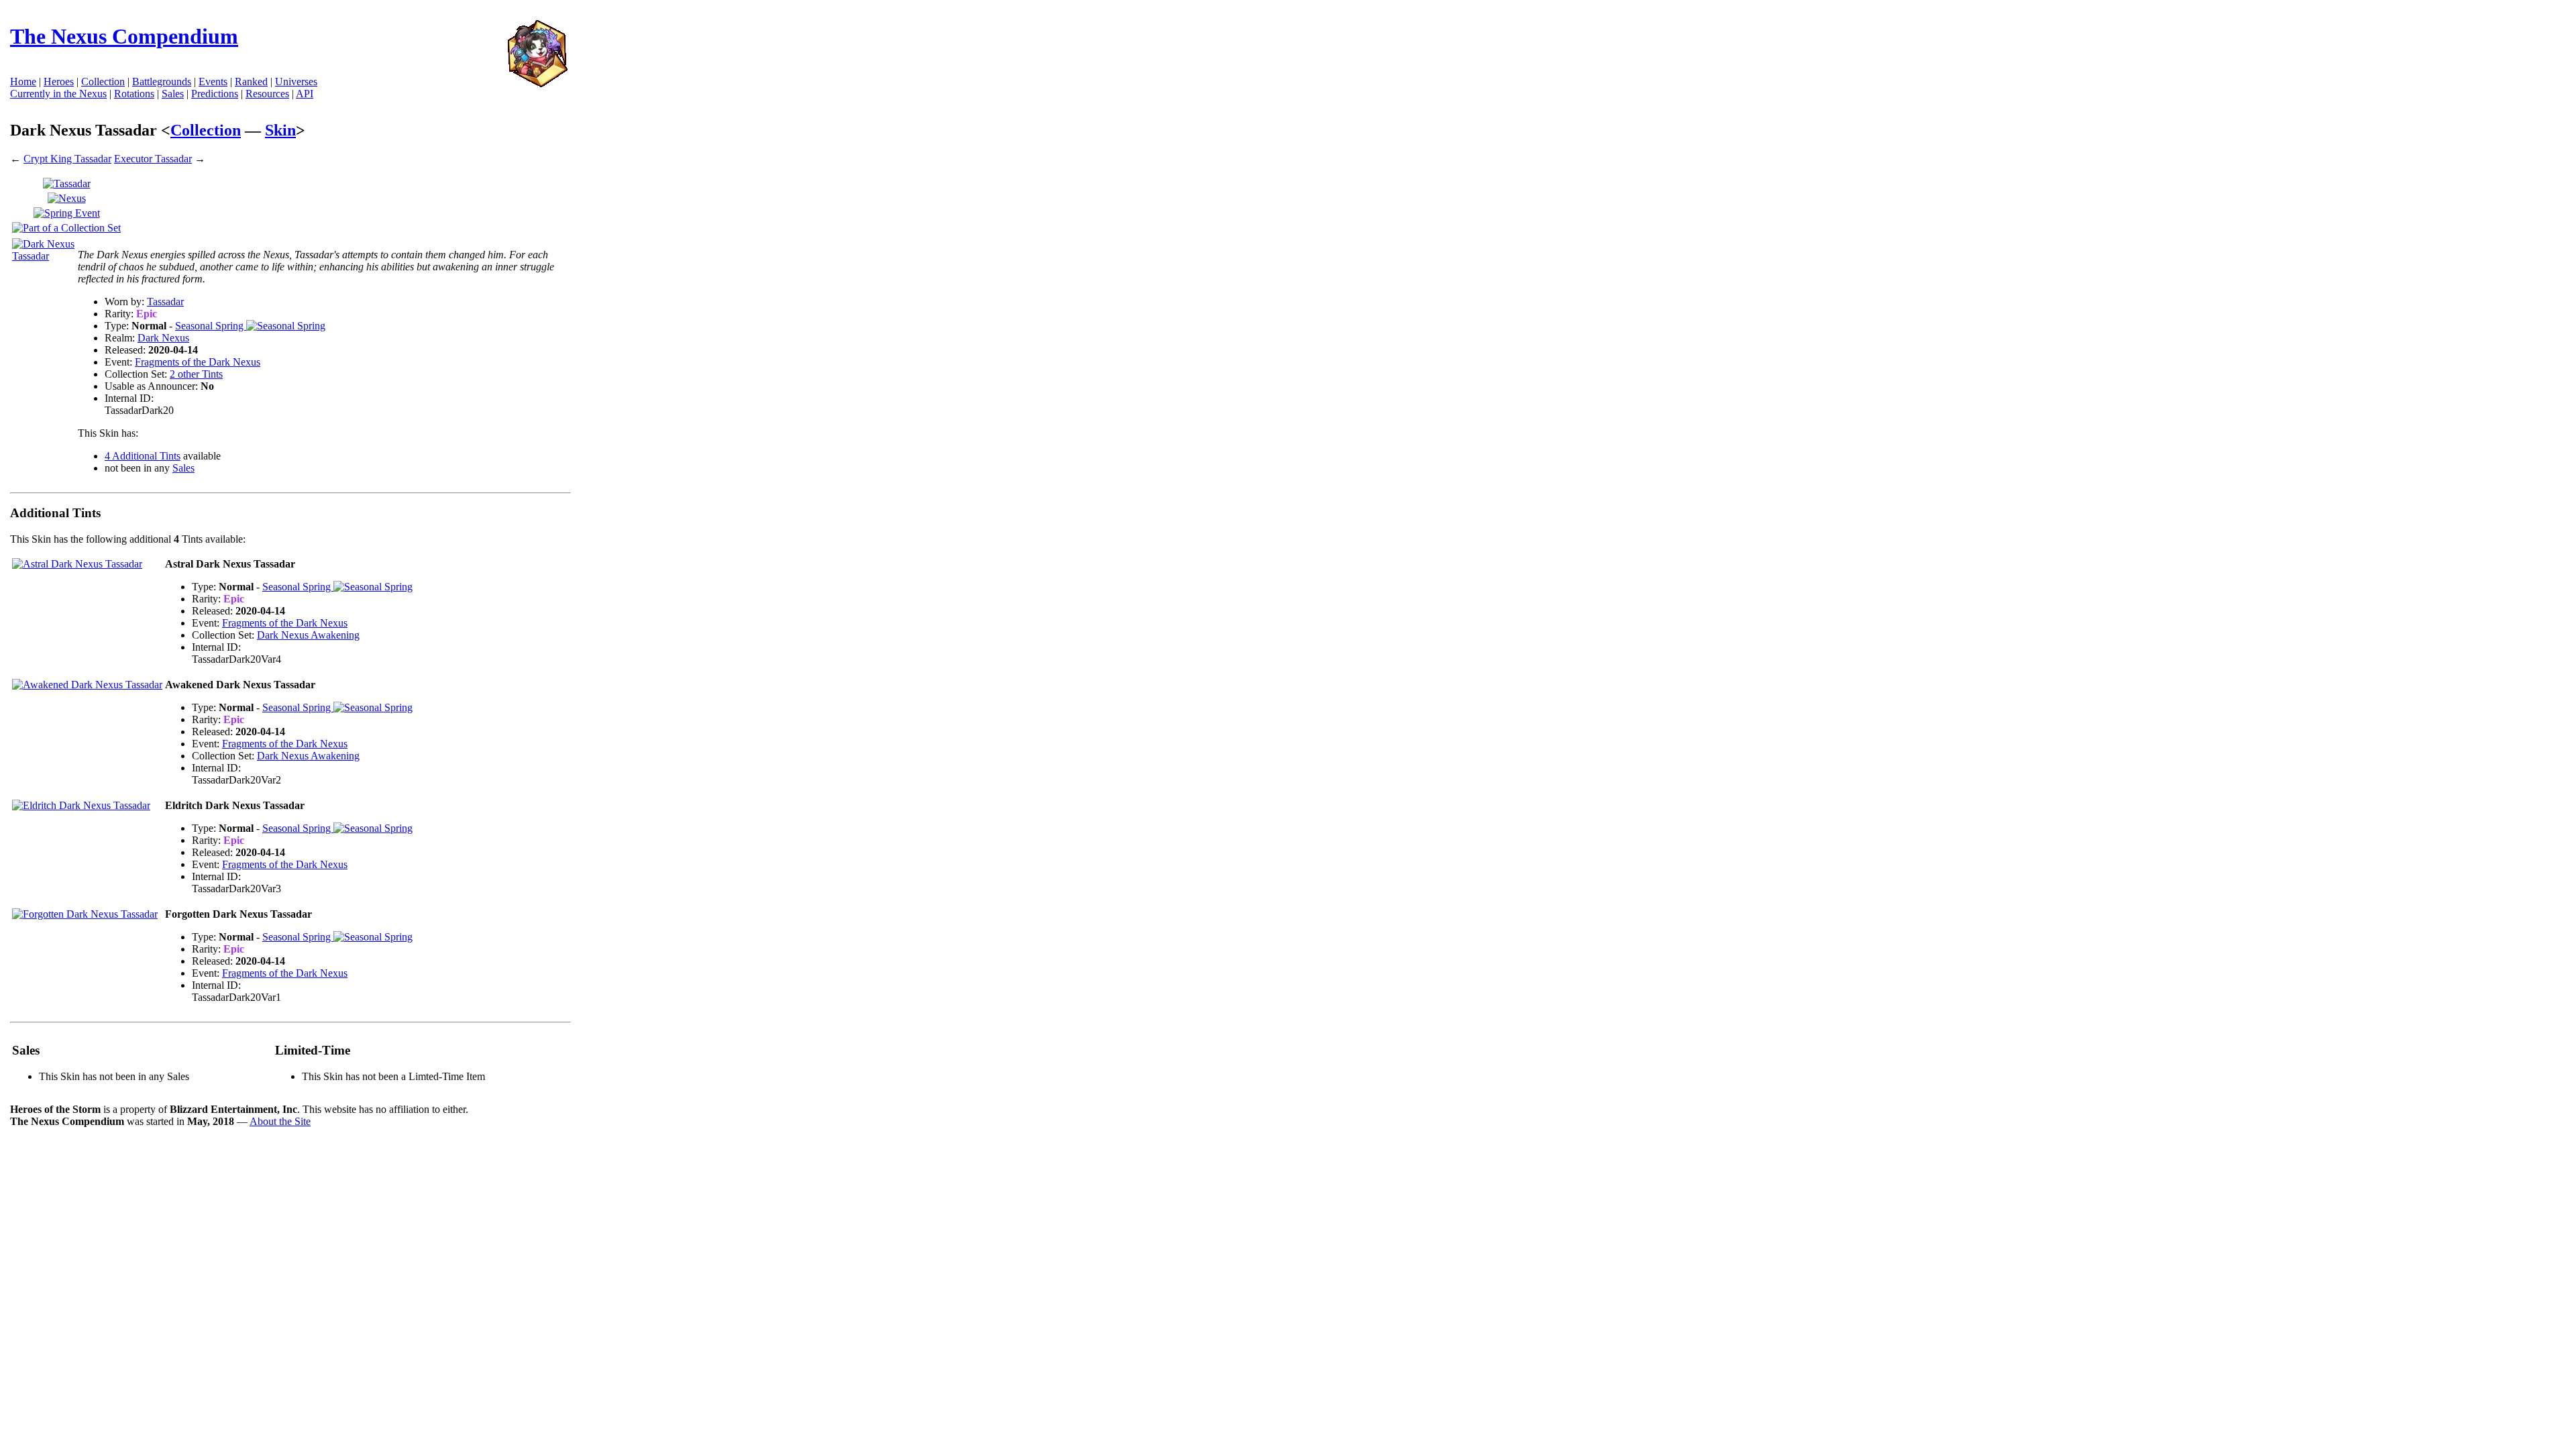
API (305, 94)
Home (23, 82)
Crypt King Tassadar (67, 159)
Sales (173, 94)
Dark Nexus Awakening (308, 635)
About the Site (280, 1121)
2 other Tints (196, 374)
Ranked (251, 82)
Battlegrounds (162, 82)
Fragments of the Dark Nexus (198, 362)
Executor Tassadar (153, 159)
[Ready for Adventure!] (537, 84)
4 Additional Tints (143, 456)
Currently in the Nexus (58, 94)
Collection (206, 130)
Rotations (134, 94)
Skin (280, 130)
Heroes (59, 82)
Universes (296, 82)
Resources (267, 94)
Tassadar (165, 302)
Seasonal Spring (211, 326)
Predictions (215, 94)
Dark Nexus (163, 338)
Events (213, 82)
